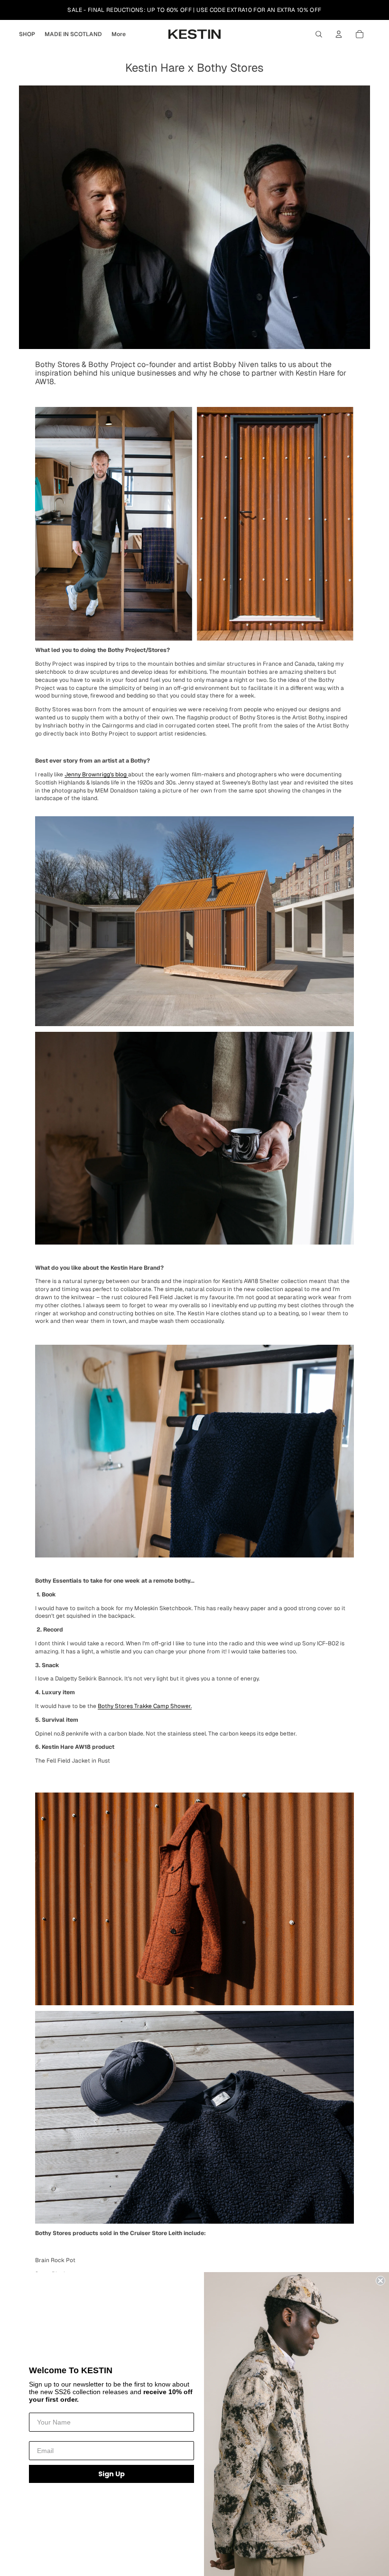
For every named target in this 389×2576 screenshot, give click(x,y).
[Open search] (319, 34)
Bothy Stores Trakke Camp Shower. (145, 1706)
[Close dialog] (380, 2281)
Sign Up (111, 2474)
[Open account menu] (339, 34)
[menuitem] (119, 34)
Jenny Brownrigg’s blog (96, 774)
